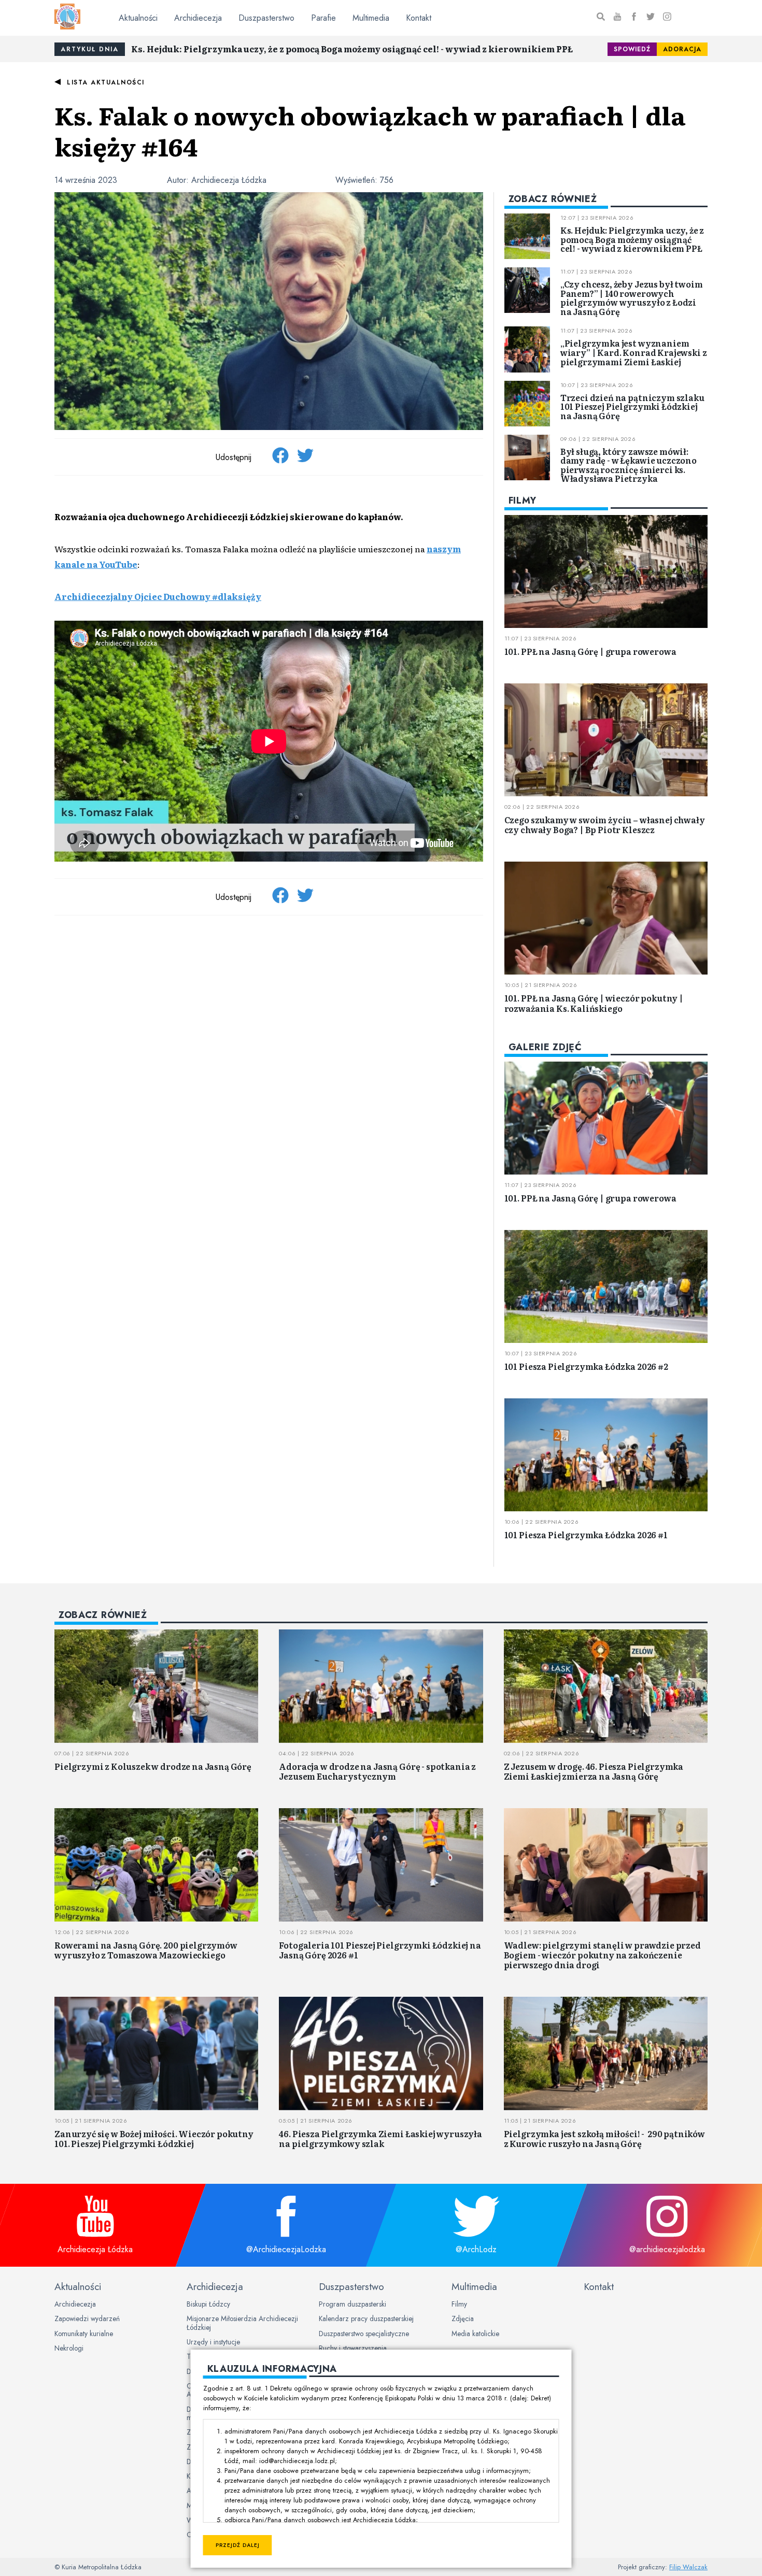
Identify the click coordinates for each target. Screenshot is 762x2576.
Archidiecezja (198, 18)
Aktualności (138, 18)
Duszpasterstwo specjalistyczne (364, 2334)
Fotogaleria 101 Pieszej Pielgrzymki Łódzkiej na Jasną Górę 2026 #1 (380, 1950)
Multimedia (371, 18)
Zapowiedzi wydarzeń (87, 2319)
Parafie (323, 18)
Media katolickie (475, 2334)
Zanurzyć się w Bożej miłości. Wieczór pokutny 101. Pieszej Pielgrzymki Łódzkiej (154, 2138)
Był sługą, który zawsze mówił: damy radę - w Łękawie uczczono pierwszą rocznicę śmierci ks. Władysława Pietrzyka (629, 465)
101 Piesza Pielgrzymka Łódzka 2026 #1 (586, 1535)
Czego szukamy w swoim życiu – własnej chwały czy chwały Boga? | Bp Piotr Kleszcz (605, 825)
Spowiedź (632, 49)
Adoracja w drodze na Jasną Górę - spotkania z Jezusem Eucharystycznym (377, 1771)
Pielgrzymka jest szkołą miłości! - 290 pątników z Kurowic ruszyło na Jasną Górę (604, 2138)
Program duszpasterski (352, 2304)
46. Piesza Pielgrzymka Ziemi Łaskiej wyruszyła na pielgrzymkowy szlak (380, 2138)
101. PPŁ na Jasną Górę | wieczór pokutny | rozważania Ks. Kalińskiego (594, 1003)
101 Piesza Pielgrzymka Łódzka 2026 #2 (586, 1366)
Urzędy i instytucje (213, 2342)
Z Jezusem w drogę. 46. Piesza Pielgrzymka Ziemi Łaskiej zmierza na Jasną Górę (594, 1771)
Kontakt (419, 18)
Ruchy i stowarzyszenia (353, 2348)
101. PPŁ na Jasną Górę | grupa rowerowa (590, 651)
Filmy (459, 2304)
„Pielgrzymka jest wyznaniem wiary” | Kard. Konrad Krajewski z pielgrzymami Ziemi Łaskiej (634, 352)
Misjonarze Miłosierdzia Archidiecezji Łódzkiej (242, 2323)
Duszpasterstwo (266, 18)
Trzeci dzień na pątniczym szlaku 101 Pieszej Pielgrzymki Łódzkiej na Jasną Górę (632, 406)
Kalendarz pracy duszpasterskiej (366, 2319)
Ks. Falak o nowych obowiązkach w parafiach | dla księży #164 (370, 130)
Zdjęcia (463, 2319)
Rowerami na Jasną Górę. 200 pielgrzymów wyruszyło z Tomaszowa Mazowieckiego (146, 1950)
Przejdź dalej (238, 2545)
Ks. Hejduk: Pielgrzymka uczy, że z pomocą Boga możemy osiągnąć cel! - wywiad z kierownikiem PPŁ (352, 49)
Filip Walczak (688, 2567)
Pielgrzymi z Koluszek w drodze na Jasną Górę (153, 1766)
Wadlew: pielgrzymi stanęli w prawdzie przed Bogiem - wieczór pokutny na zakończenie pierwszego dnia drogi (602, 1955)
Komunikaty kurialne (84, 2334)
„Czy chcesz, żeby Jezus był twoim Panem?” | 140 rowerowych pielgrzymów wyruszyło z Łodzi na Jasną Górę (632, 298)
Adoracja (682, 49)
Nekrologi (69, 2348)
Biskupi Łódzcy (208, 2304)
